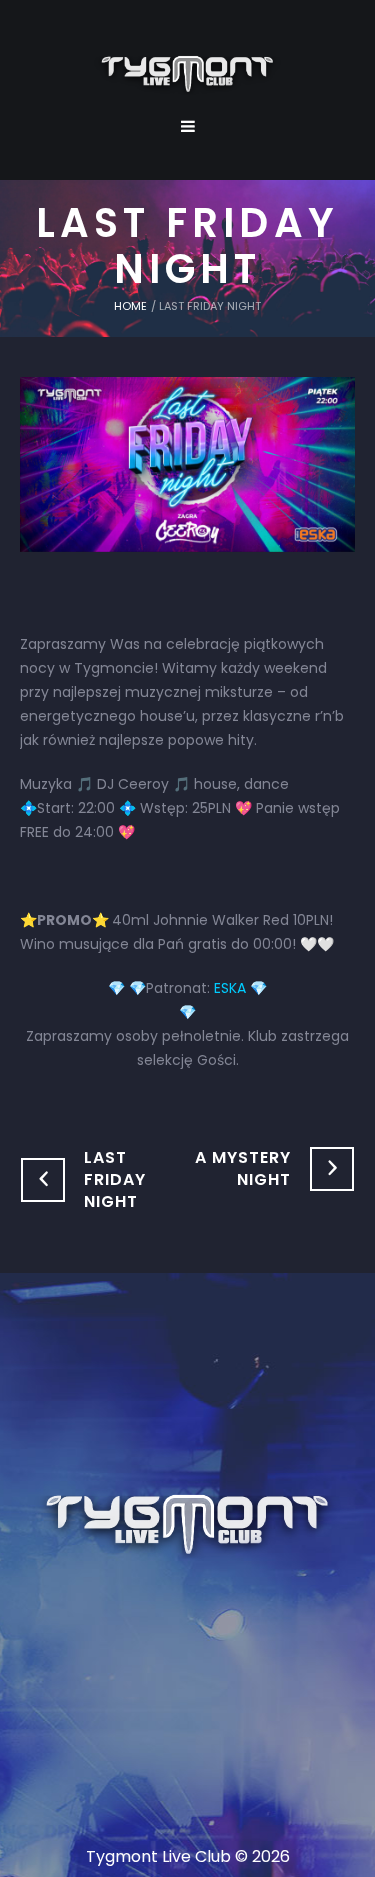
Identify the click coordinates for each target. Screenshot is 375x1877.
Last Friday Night (115, 1179)
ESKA (230, 988)
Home (130, 306)
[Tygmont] (187, 1526)
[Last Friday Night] (187, 463)
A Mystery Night (243, 1168)
